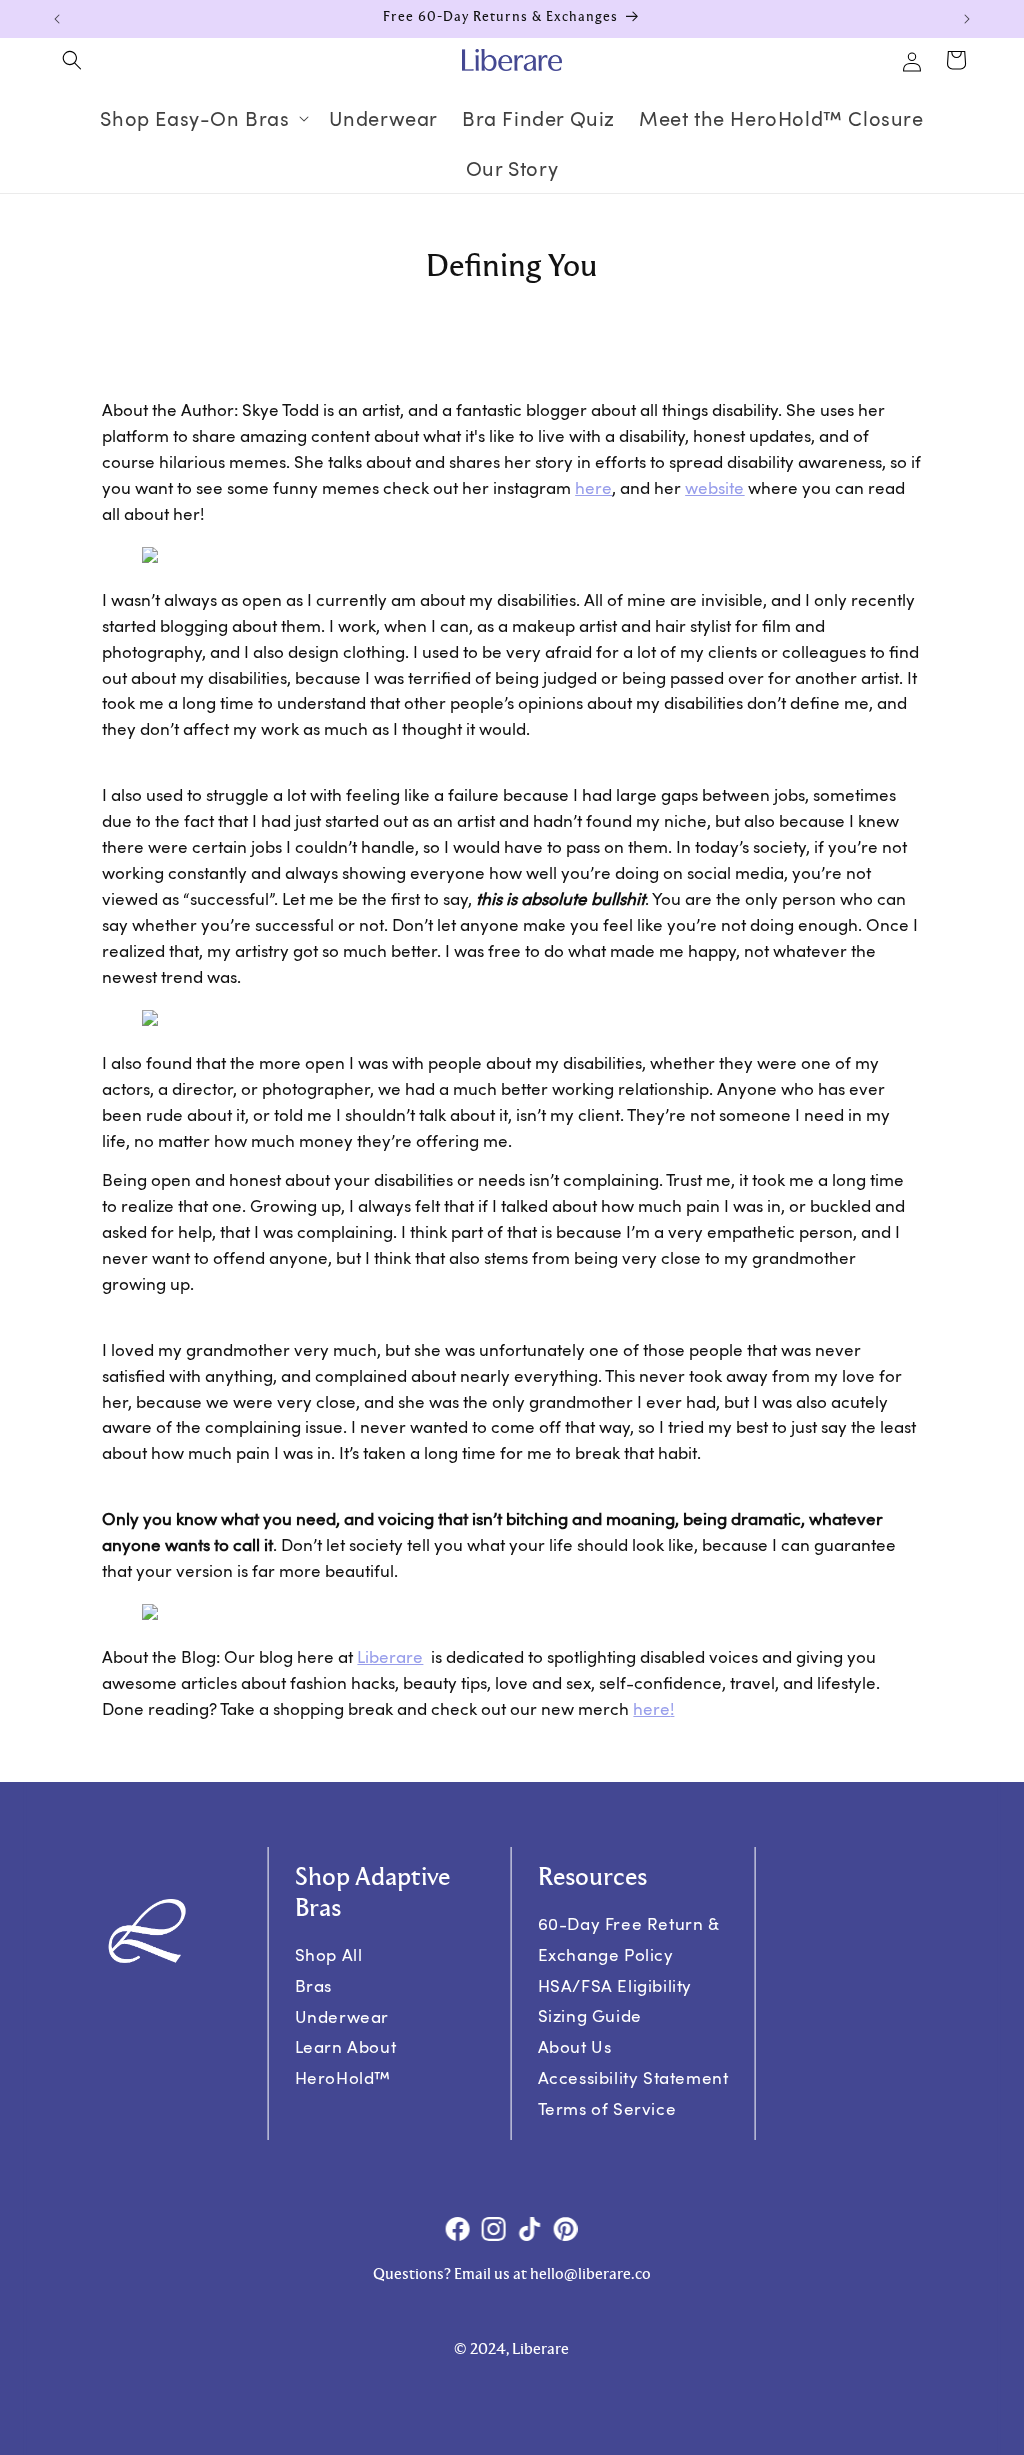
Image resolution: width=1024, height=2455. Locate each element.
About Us (575, 2046)
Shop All (329, 1954)
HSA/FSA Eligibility (615, 1985)
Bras (313, 1985)
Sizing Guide (590, 2015)
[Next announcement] (967, 19)
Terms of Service (607, 2108)
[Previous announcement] (57, 19)
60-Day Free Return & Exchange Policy (629, 1939)
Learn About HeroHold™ (346, 2063)
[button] (72, 60)
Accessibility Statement (633, 2077)
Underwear (342, 2016)
